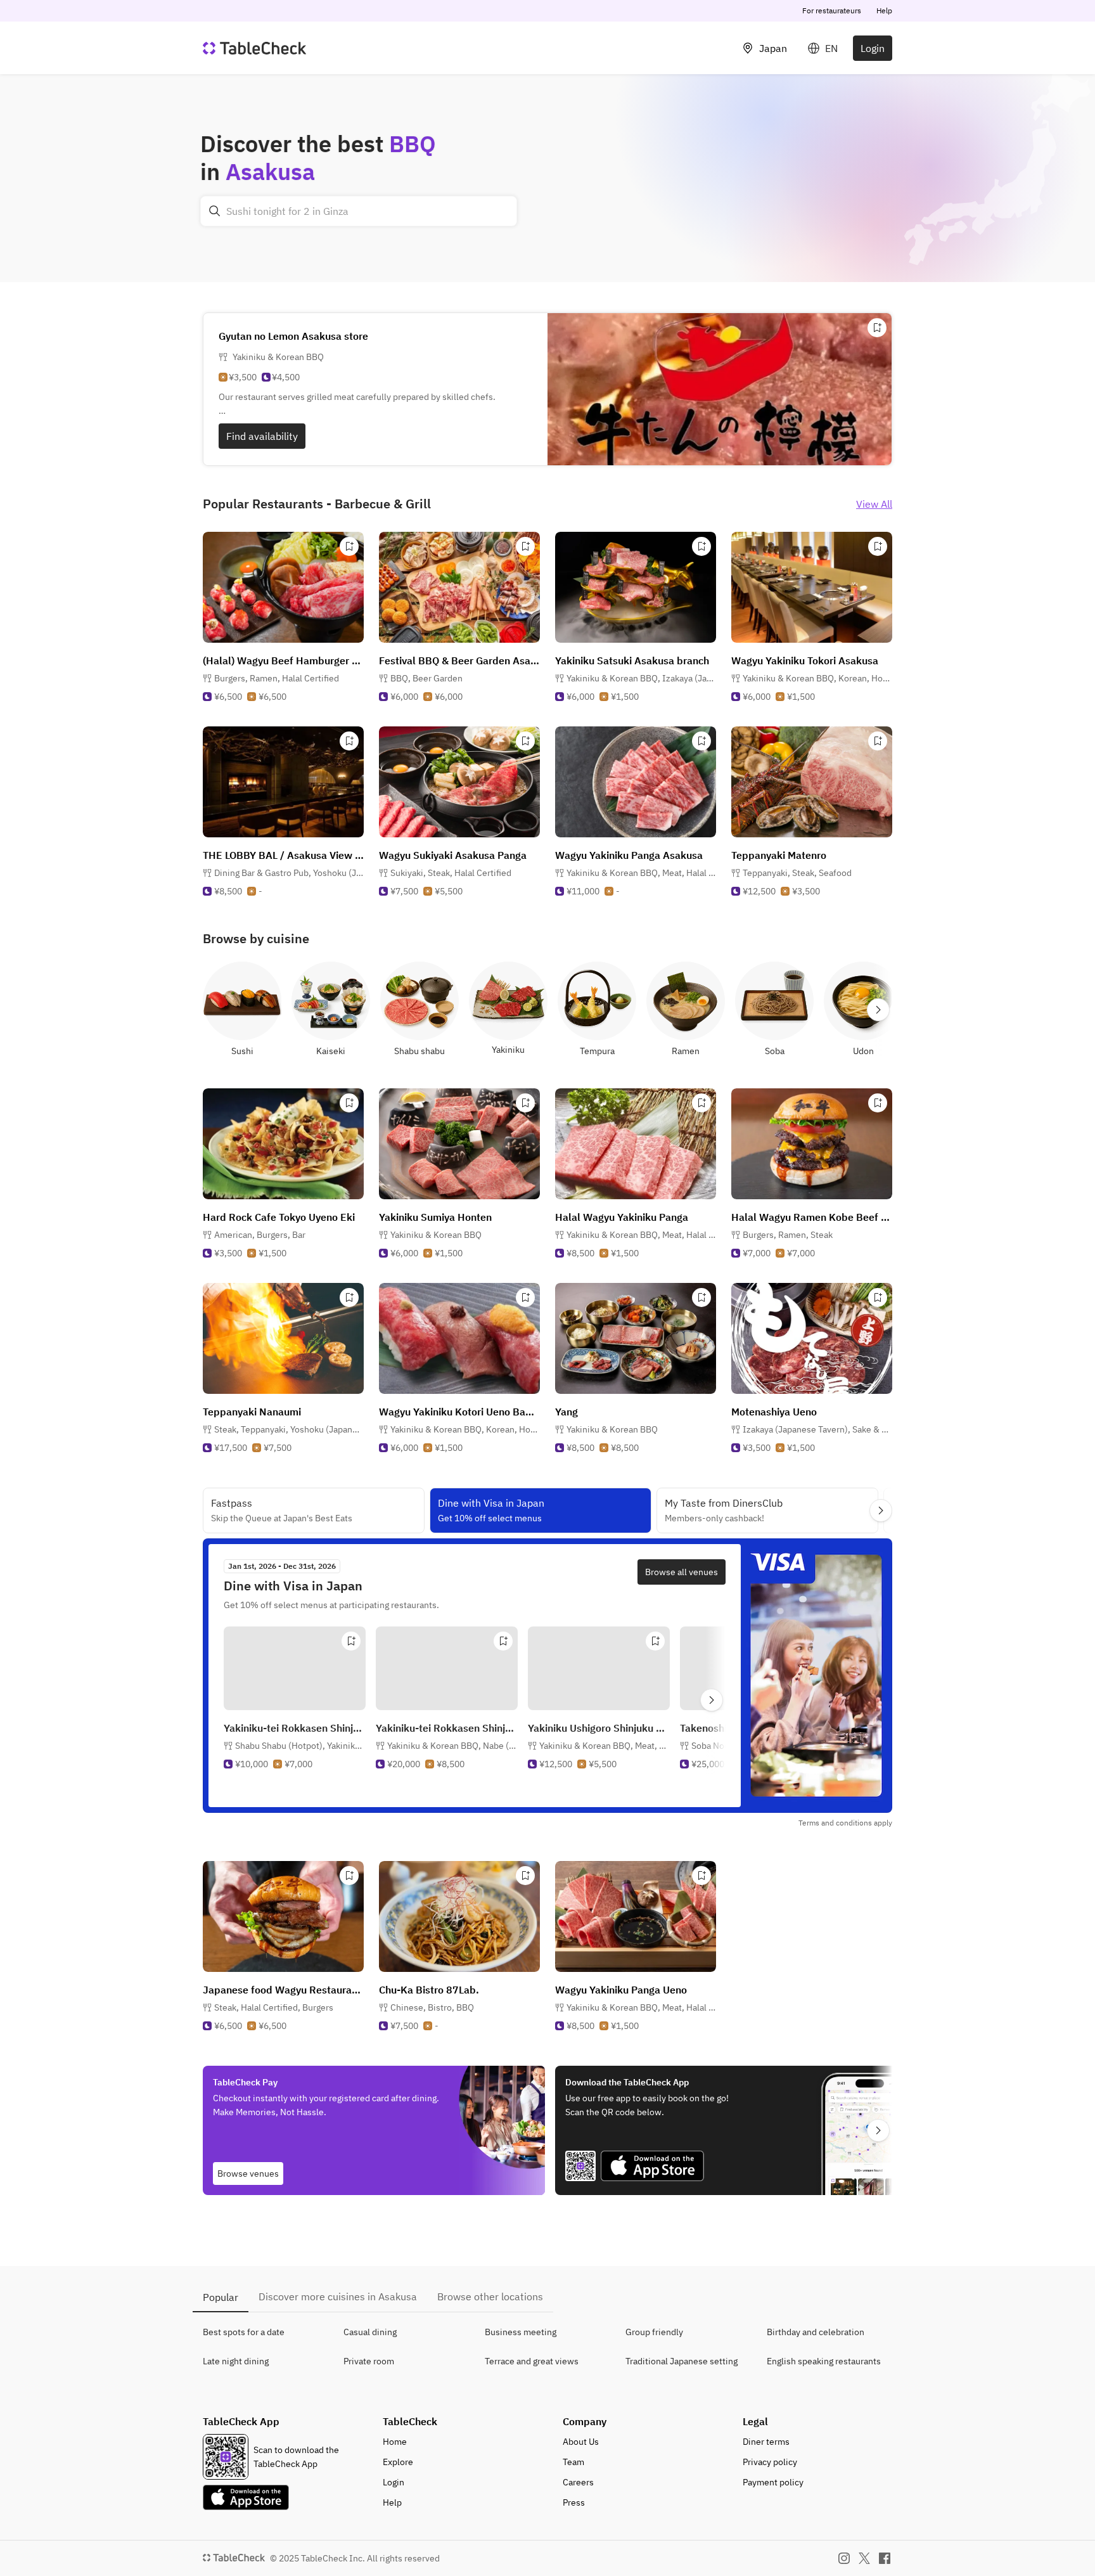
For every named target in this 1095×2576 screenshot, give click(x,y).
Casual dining (370, 2332)
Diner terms (766, 2442)
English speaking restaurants (824, 2361)
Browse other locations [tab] (490, 2296)
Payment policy (773, 2482)
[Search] (215, 211)
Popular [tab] (221, 2297)
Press (574, 2502)
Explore (398, 2462)
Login (873, 48)
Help (884, 10)
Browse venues (248, 2173)
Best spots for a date (244, 2332)
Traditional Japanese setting (682, 2361)
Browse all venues (682, 1572)
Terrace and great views (532, 2361)
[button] (277, 678)
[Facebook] (885, 2558)
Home (395, 2442)
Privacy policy (770, 2462)
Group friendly (654, 2332)
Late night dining (236, 2361)
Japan (773, 48)
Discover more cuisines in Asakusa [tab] (338, 2296)
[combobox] (359, 211)
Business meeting (521, 2332)
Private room (369, 2361)
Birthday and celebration (816, 2332)
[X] (864, 2558)
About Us (581, 2442)
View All (874, 504)
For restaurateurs (832, 10)
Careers (578, 2482)
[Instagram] (844, 2558)
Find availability (262, 436)
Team (573, 2462)
